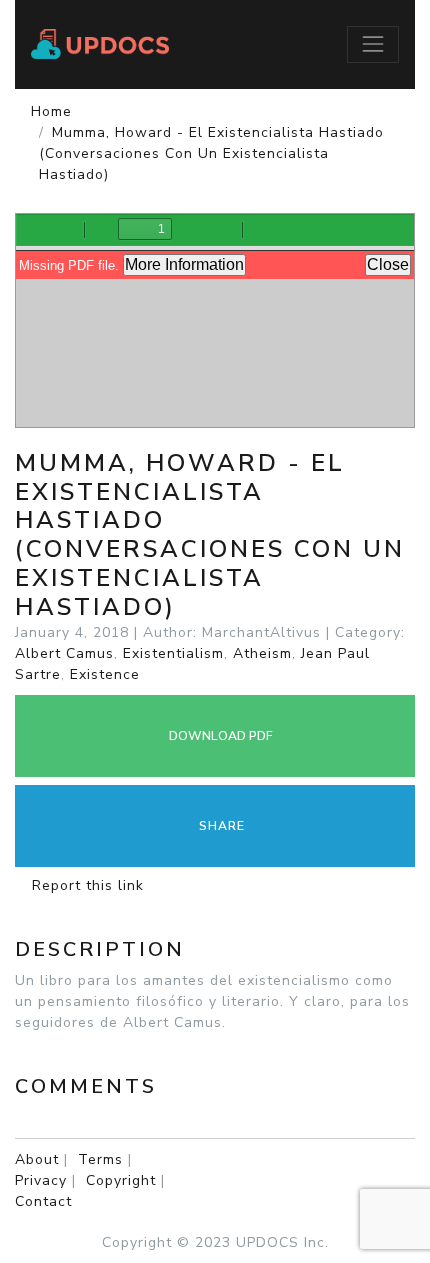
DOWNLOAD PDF (219, 736)
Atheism (262, 653)
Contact (43, 1201)
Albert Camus (64, 653)
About (37, 1159)
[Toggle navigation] (373, 44)
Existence (105, 674)
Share (220, 826)
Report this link (85, 885)
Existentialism (173, 653)
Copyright (121, 1180)
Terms (100, 1159)
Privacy (41, 1180)
